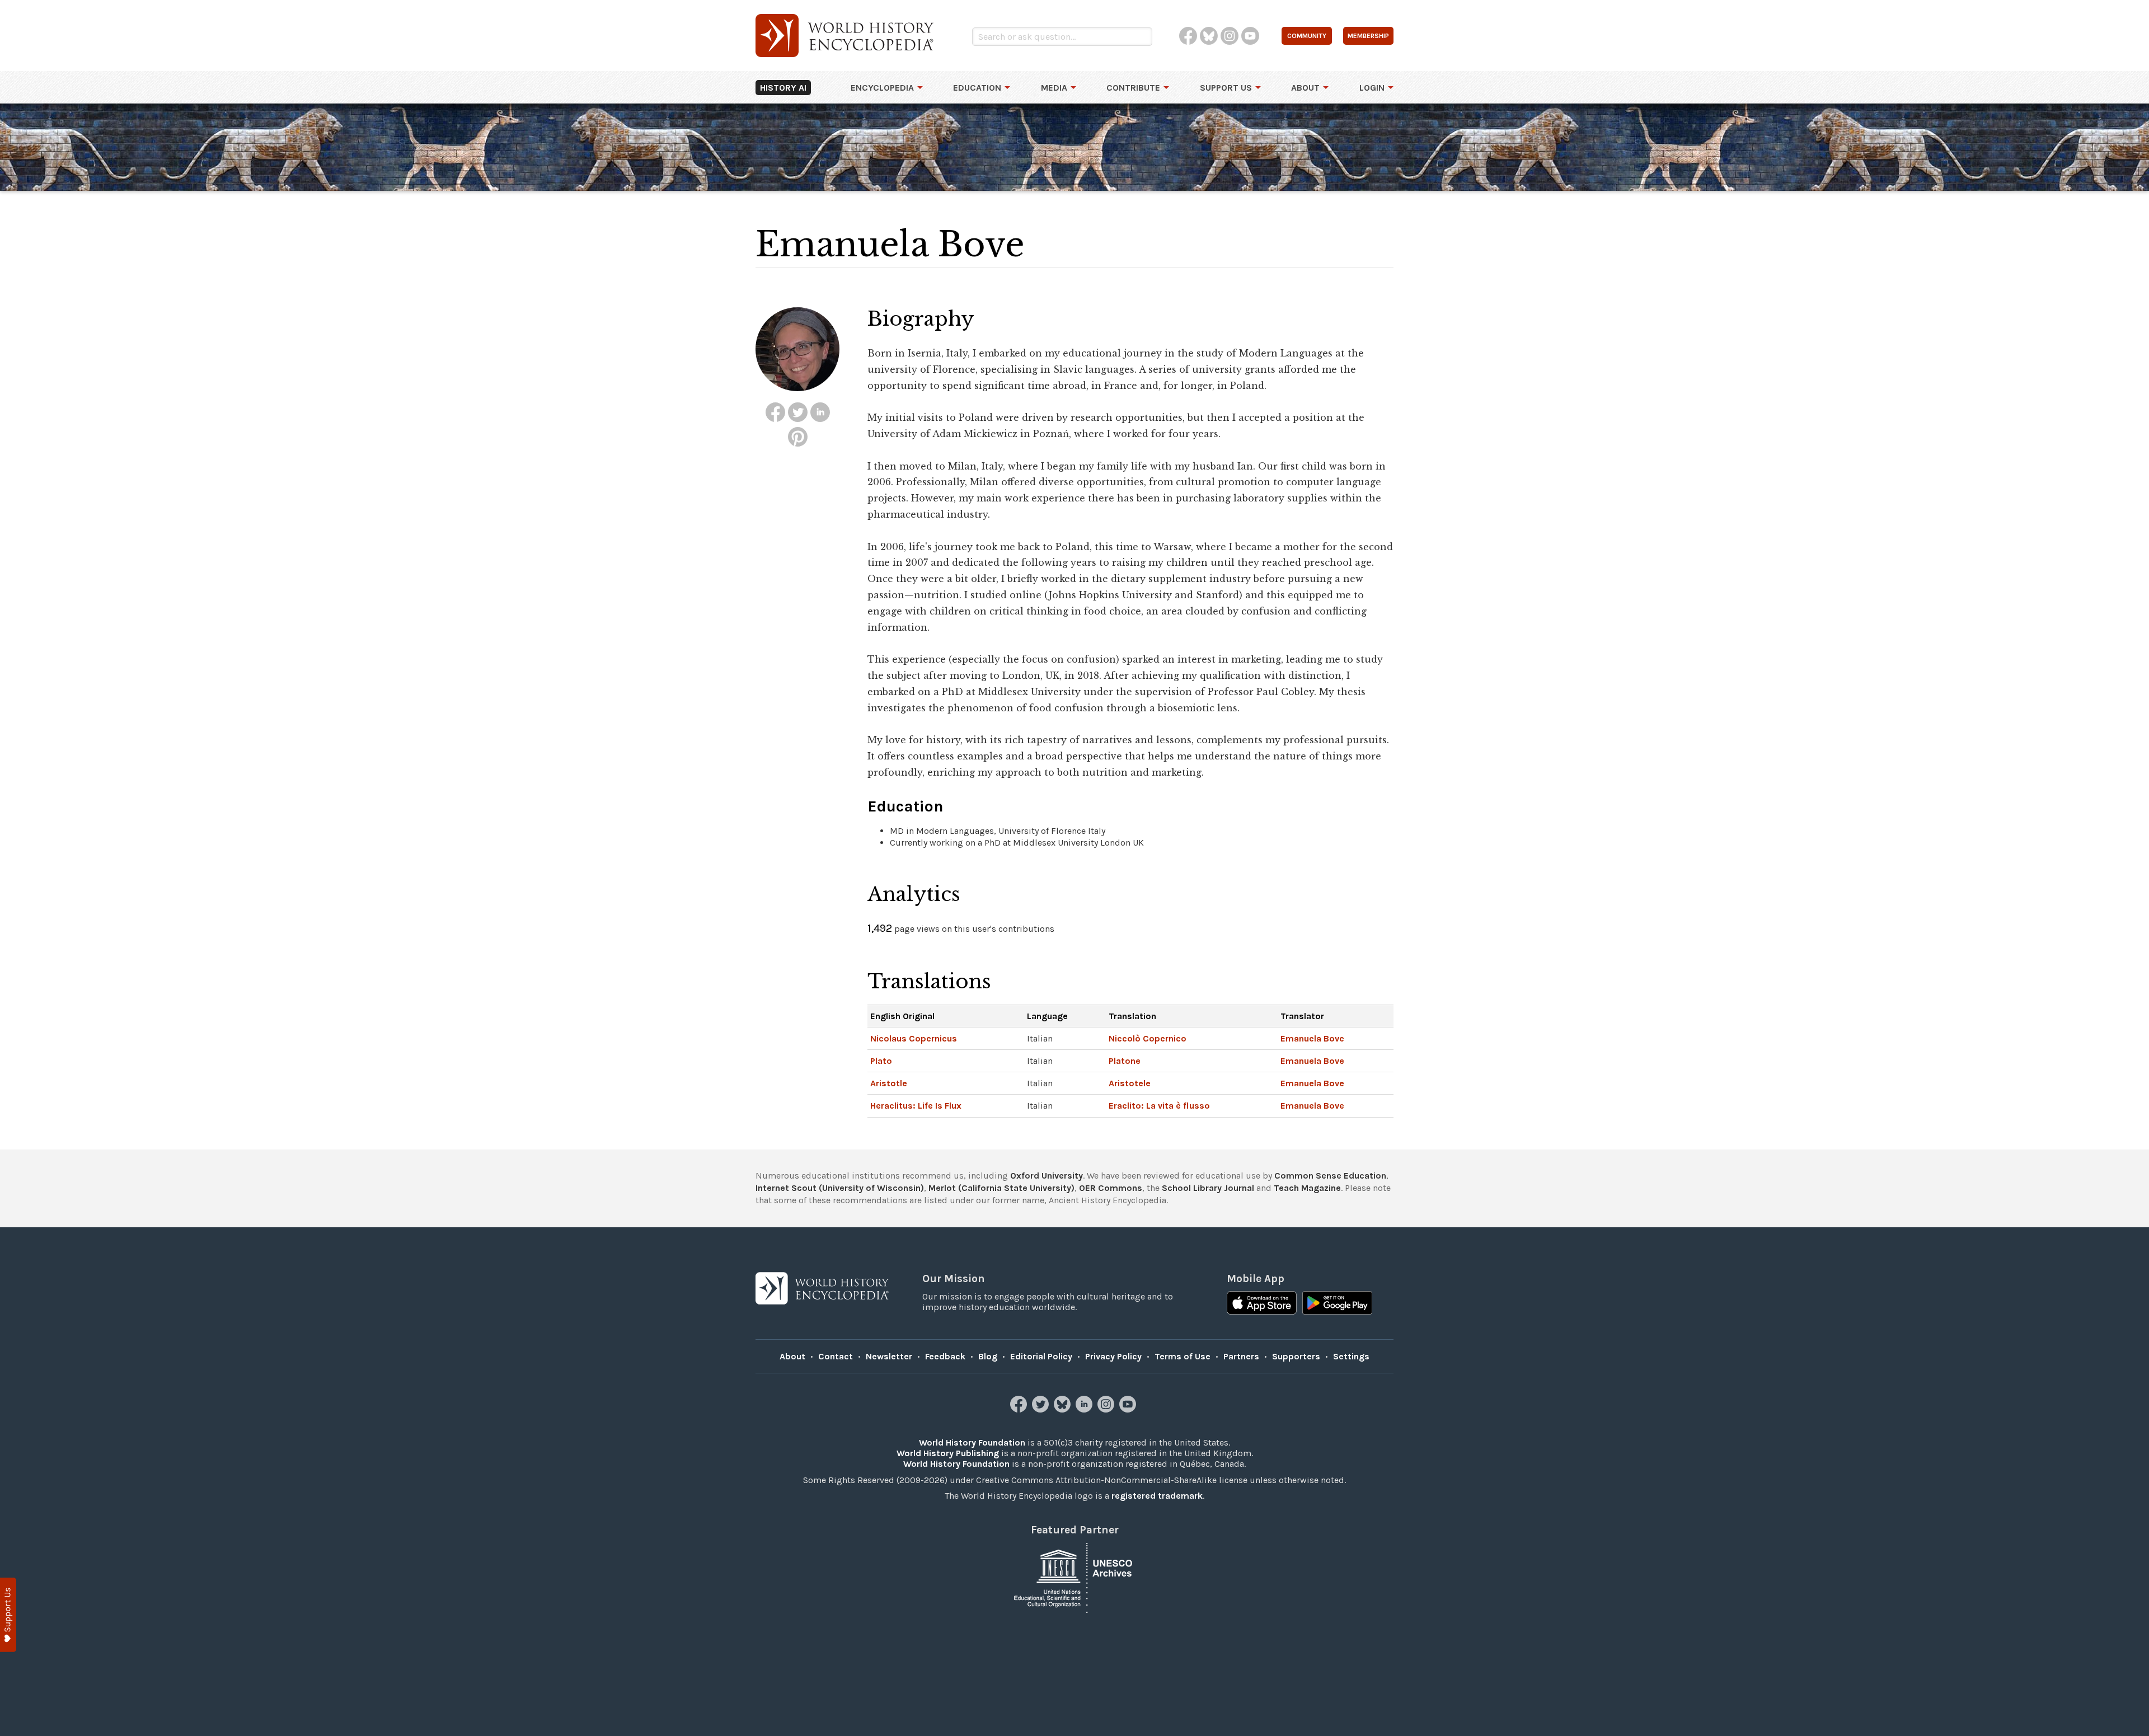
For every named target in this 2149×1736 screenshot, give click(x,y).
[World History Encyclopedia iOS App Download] (1262, 1304)
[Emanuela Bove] (775, 412)
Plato (881, 1061)
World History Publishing (948, 1453)
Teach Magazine (1307, 1188)
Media (1054, 88)
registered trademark (1157, 1496)
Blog (988, 1356)
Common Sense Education (1330, 1176)
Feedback (945, 1356)
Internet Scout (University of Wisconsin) (840, 1188)
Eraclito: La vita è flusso (1159, 1106)
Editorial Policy (1041, 1356)
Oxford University (1047, 1176)
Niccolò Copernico (1148, 1038)
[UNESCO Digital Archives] (1074, 1577)
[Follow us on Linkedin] (1085, 1409)
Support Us (1226, 88)
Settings (1351, 1356)
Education (977, 88)
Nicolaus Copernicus (914, 1038)
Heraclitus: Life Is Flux (916, 1106)
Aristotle (889, 1083)
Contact (836, 1356)
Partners (1241, 1356)
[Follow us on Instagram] (1107, 1409)
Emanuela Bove (1312, 1038)
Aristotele (1130, 1083)
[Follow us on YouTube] (1129, 1409)
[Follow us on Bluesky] (1064, 1409)
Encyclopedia (882, 88)
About (1305, 88)
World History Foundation (972, 1442)
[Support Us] (8, 1615)
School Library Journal (1208, 1188)
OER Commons (1111, 1188)
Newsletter (889, 1356)
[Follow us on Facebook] (1020, 1409)
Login (1372, 88)
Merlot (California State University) (1001, 1188)
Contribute (1133, 88)
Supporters (1296, 1356)
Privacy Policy (1113, 1356)
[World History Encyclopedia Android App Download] (1337, 1304)
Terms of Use (1183, 1356)
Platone (1125, 1061)
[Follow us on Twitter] (1042, 1409)
